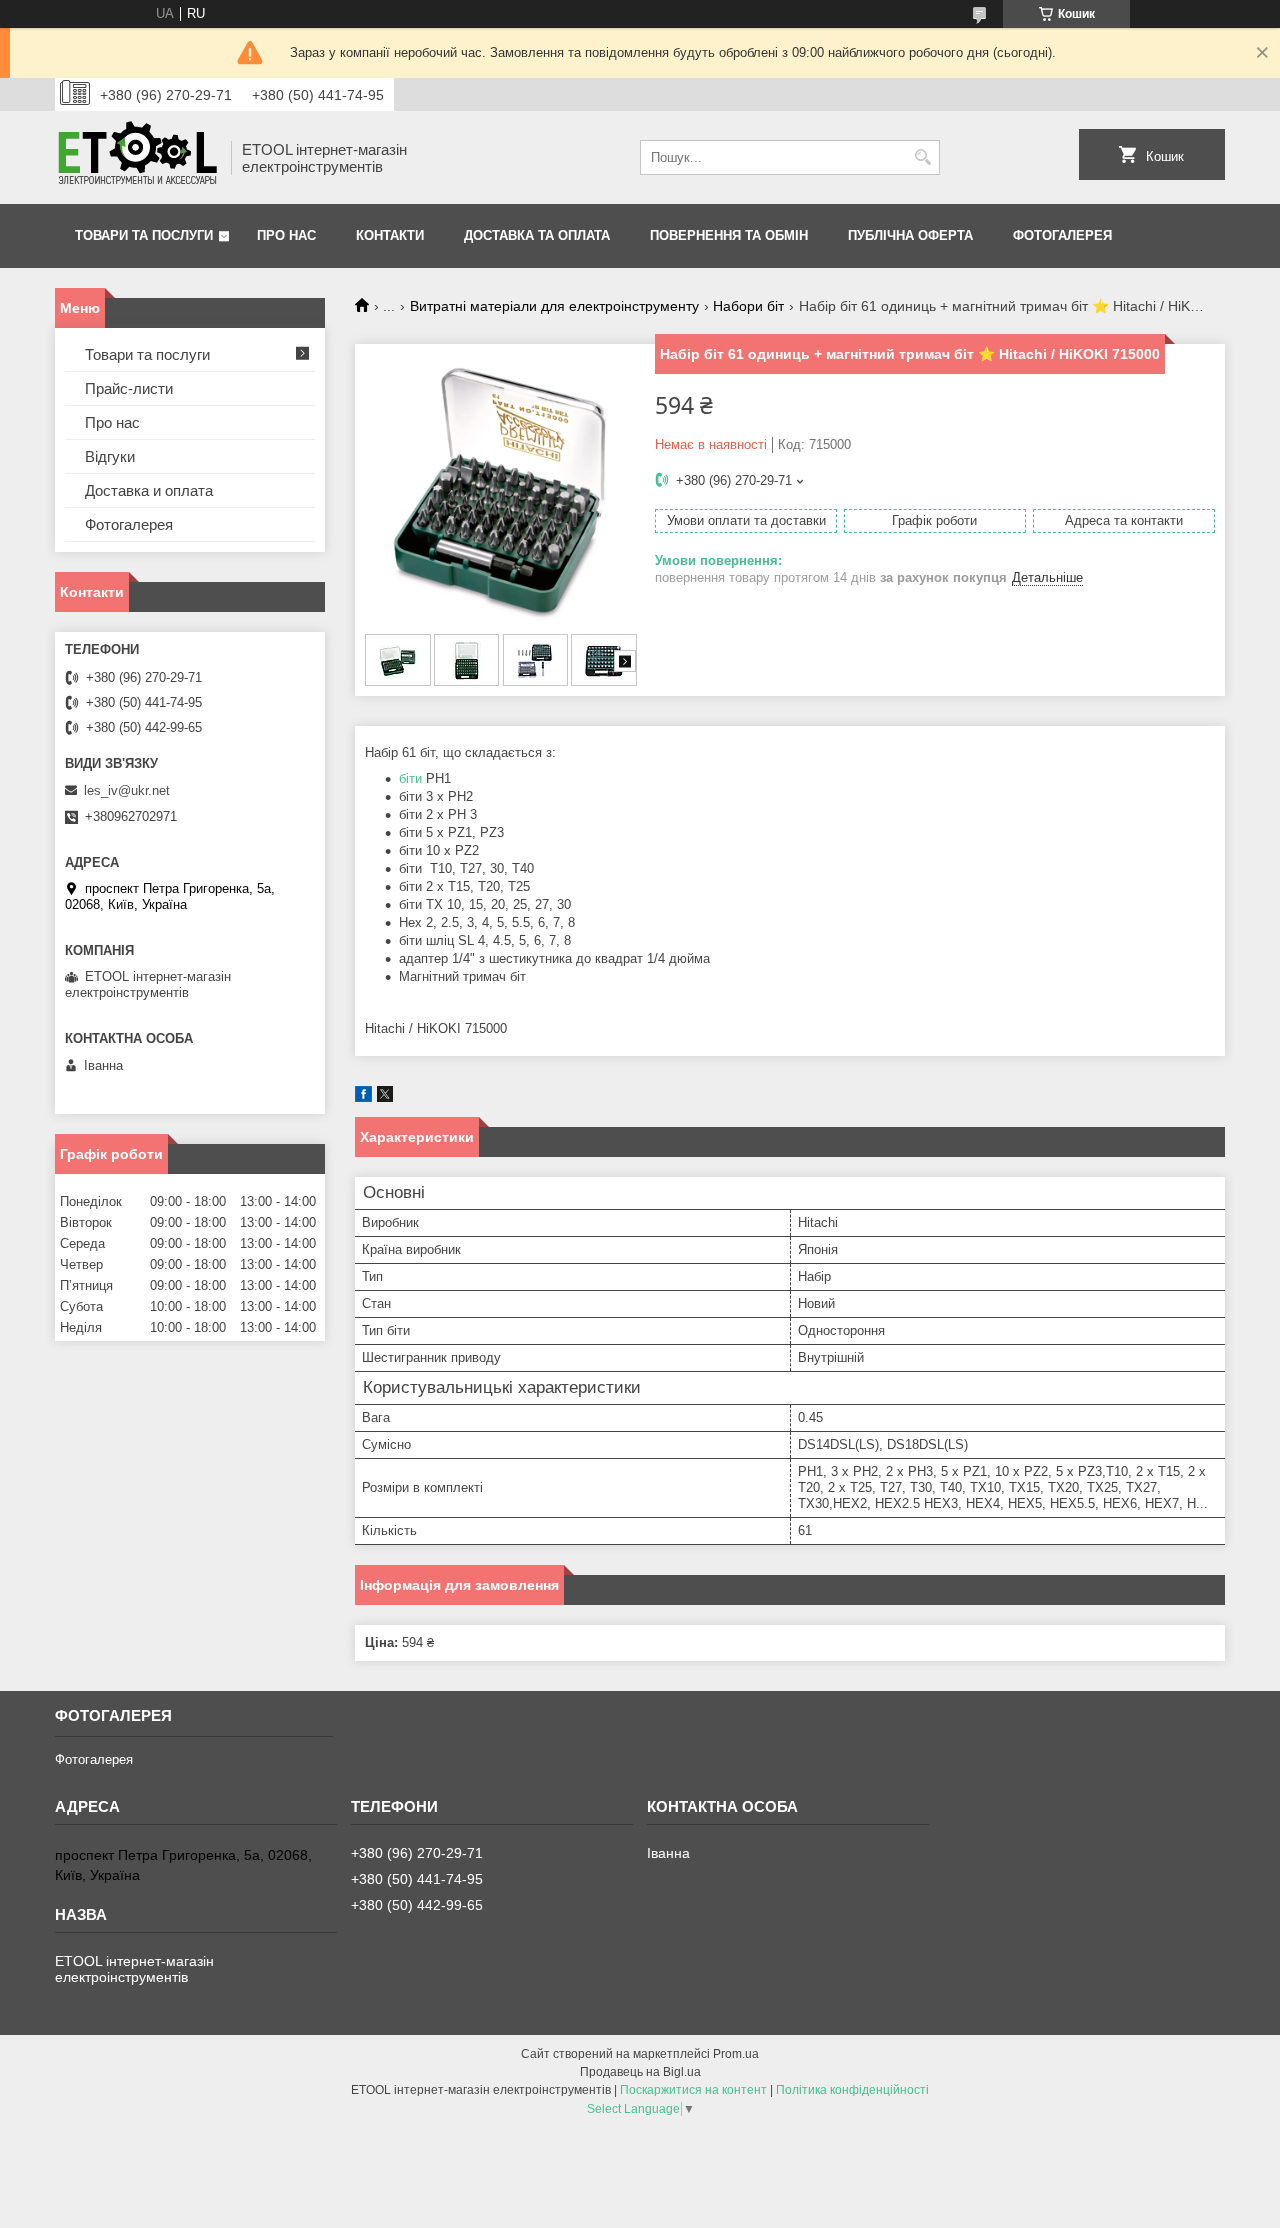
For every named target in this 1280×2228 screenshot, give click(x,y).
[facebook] (363, 1097)
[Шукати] (922, 157)
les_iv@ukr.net (127, 790)
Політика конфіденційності (852, 2090)
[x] (385, 1097)
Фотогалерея (1062, 235)
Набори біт (748, 306)
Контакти (390, 235)
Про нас (286, 235)
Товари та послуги (144, 235)
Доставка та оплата (537, 235)
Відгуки (110, 456)
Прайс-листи (129, 388)
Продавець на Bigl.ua (640, 2072)
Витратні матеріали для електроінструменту (554, 306)
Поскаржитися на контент (693, 2090)
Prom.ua (736, 2054)
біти (410, 778)
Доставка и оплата (149, 490)
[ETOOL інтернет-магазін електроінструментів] (136, 157)
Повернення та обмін (729, 235)
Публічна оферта (910, 235)
